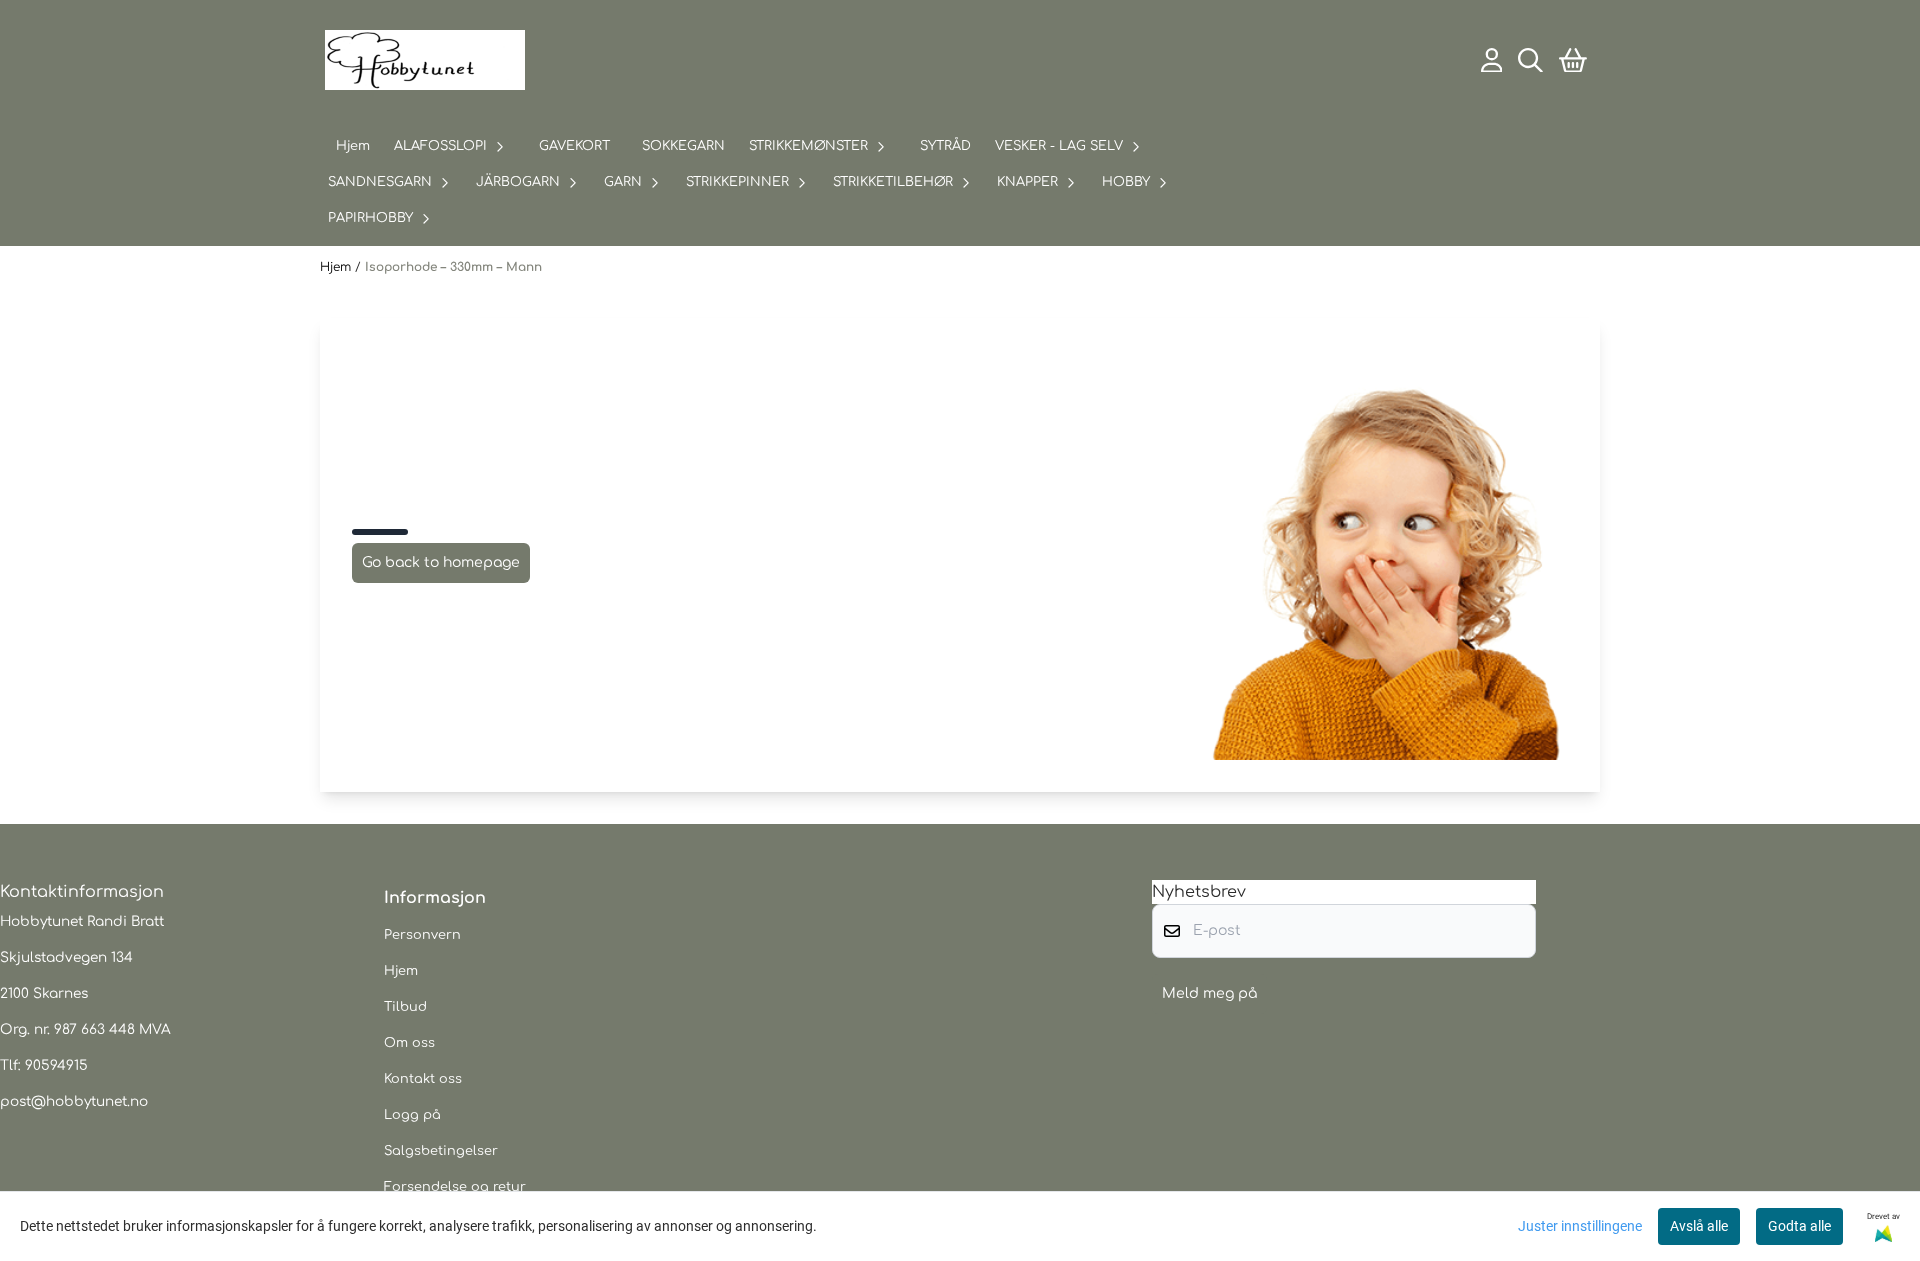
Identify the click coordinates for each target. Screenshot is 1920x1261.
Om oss (409, 1043)
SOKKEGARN (683, 146)
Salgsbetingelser (441, 1151)
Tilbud (405, 1007)
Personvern (422, 935)
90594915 (56, 1065)
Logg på (412, 1115)
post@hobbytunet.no (74, 1101)
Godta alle (1799, 1226)
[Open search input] (1530, 60)
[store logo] (425, 60)
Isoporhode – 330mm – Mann (453, 267)
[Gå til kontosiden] (1492, 60)
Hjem (337, 267)
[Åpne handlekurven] (1573, 60)
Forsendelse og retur (455, 1187)
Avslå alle (1699, 1226)
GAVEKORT (574, 146)
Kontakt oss (423, 1079)
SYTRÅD (945, 146)
